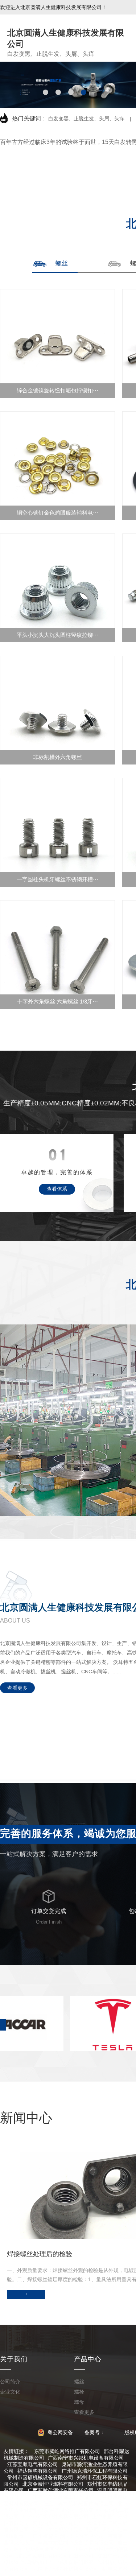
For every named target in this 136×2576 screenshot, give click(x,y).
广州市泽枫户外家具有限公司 (55, 2517)
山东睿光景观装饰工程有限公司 (63, 2497)
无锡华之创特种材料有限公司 (66, 2569)
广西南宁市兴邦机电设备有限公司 (86, 2458)
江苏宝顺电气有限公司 (33, 2464)
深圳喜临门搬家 (76, 2562)
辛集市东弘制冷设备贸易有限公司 (76, 2543)
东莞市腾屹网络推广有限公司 (67, 2451)
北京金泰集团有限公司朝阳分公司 (55, 2556)
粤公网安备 (60, 2432)
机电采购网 (115, 2569)
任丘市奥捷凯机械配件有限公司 (78, 2503)
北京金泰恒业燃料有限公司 (53, 2484)
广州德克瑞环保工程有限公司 (95, 2471)
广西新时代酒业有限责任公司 (61, 2490)
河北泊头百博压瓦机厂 (58, 2523)
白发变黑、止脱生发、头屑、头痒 (86, 119)
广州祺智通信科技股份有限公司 (68, 2536)
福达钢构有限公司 (38, 2471)
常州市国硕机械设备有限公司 (40, 2477)
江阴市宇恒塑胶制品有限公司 (66, 2530)
